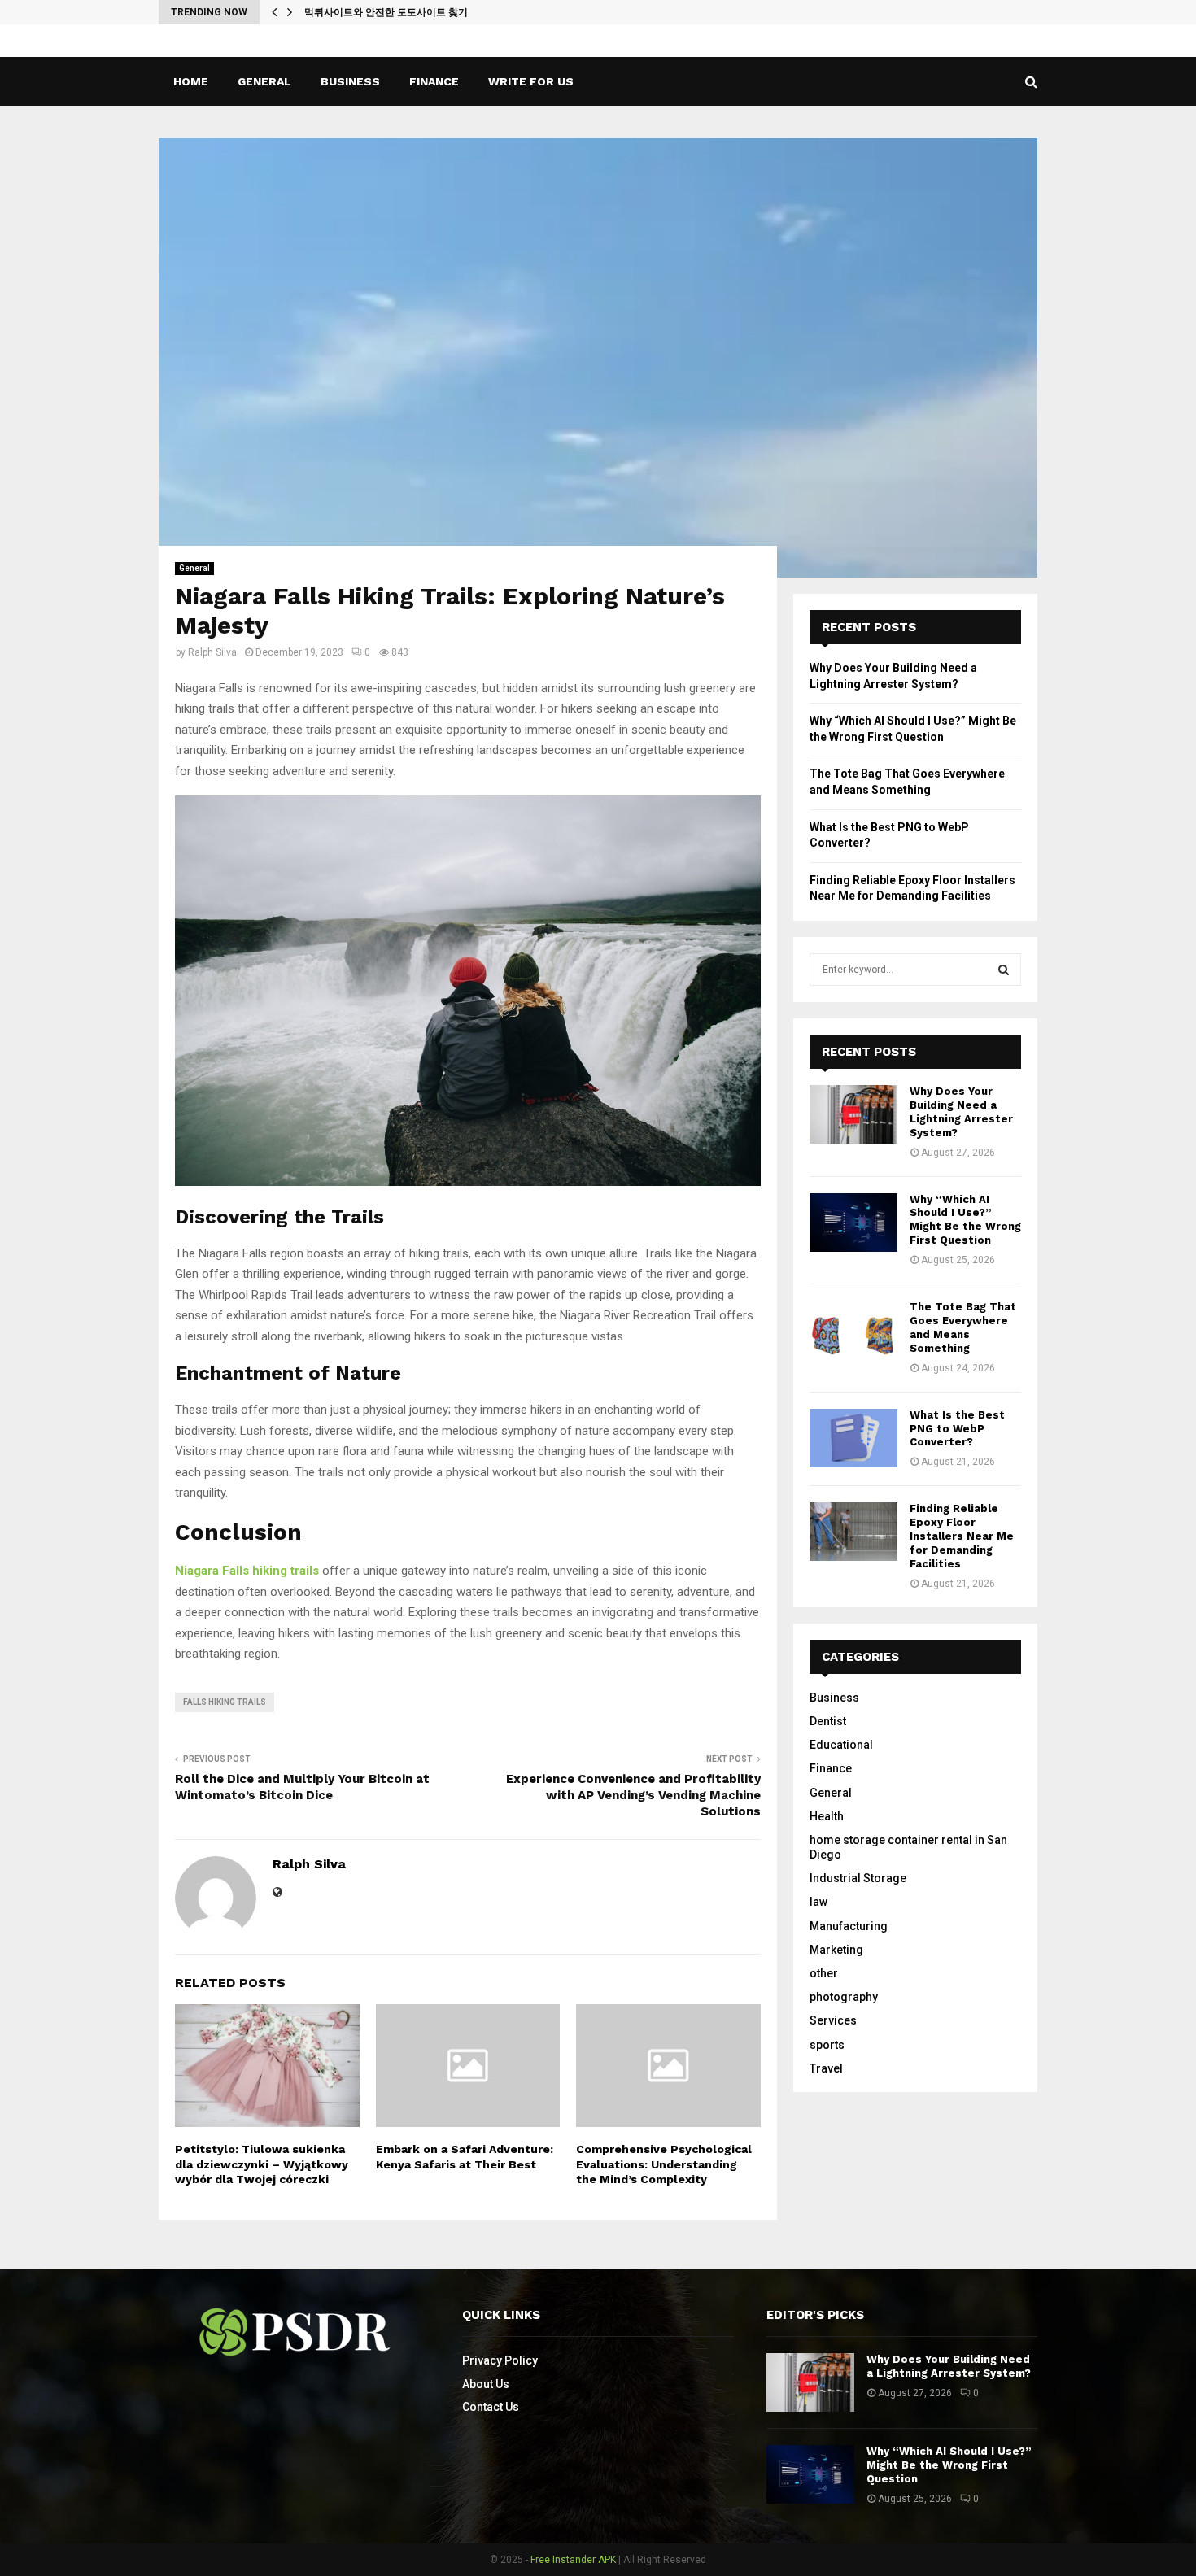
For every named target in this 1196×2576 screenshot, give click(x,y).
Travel (826, 2068)
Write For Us (531, 81)
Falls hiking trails (225, 1702)
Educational (841, 1745)
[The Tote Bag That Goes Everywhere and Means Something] (853, 1330)
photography (844, 1997)
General (264, 81)
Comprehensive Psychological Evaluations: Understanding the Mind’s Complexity (664, 2164)
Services (833, 2020)
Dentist (828, 1721)
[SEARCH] (1004, 970)
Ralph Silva (212, 652)
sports (827, 2045)
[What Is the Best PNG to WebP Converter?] (853, 1438)
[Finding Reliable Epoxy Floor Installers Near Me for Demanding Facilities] (853, 1532)
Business (350, 81)
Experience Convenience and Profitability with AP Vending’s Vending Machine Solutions (633, 1795)
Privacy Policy (500, 2360)
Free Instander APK (573, 2560)
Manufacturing (849, 1926)
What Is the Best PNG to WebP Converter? (957, 1429)
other (824, 1973)
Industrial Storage (858, 1878)
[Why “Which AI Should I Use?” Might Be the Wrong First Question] (853, 1223)
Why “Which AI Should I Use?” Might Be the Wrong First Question (965, 1220)
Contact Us (491, 2407)
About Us (486, 2384)
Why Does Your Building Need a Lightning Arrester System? (961, 1112)
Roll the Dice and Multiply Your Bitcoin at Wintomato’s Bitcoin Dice (302, 1787)
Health (827, 1816)
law (818, 1902)
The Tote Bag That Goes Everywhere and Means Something (963, 1327)
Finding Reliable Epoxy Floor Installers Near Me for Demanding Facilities (962, 1536)
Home (191, 81)
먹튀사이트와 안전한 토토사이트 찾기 (386, 12)
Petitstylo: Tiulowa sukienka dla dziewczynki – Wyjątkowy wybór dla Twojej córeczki (262, 2164)
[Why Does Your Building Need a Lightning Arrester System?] (853, 1114)
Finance (434, 81)
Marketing (836, 1950)
